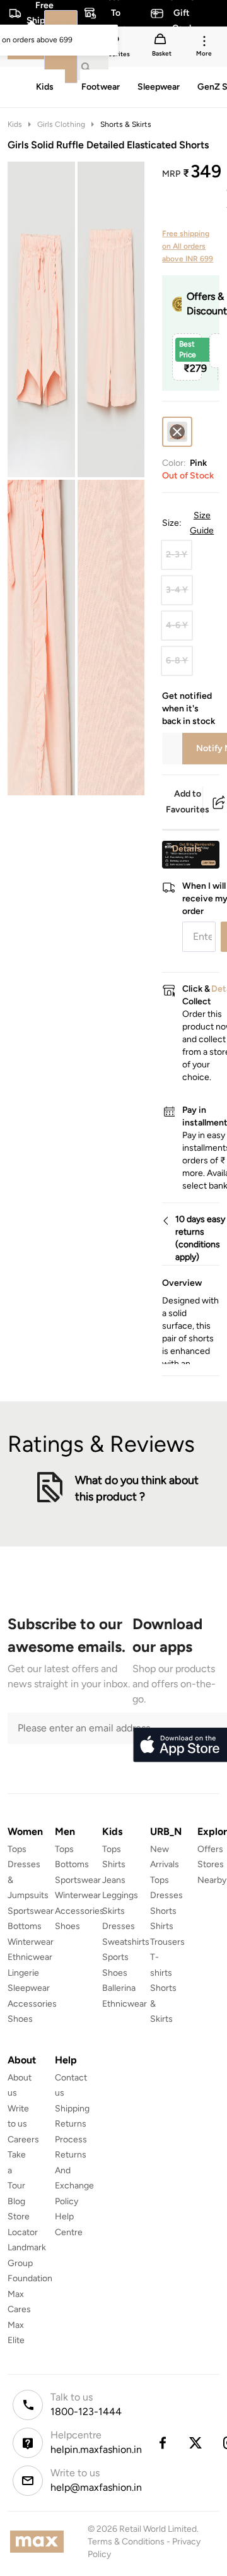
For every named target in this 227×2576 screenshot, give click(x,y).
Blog (16, 2201)
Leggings (120, 1895)
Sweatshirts (126, 1942)
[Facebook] (162, 2443)
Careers (23, 2140)
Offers (210, 1849)
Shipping (72, 2109)
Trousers (167, 1942)
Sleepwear (29, 1988)
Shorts (163, 1911)
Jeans (114, 1880)
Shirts (114, 1864)
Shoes (20, 2019)
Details (187, 848)
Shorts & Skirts (126, 124)
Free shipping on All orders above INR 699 (188, 246)
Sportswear (31, 1911)
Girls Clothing (61, 124)
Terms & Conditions (126, 2542)
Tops (17, 1849)
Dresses (119, 1926)
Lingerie (23, 1973)
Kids (15, 124)
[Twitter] (196, 2443)
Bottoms (25, 1926)
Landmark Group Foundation (30, 2263)
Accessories (32, 2004)
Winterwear (31, 1942)
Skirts (113, 1911)
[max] (40, 2542)
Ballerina (119, 1988)
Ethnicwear (30, 1957)
